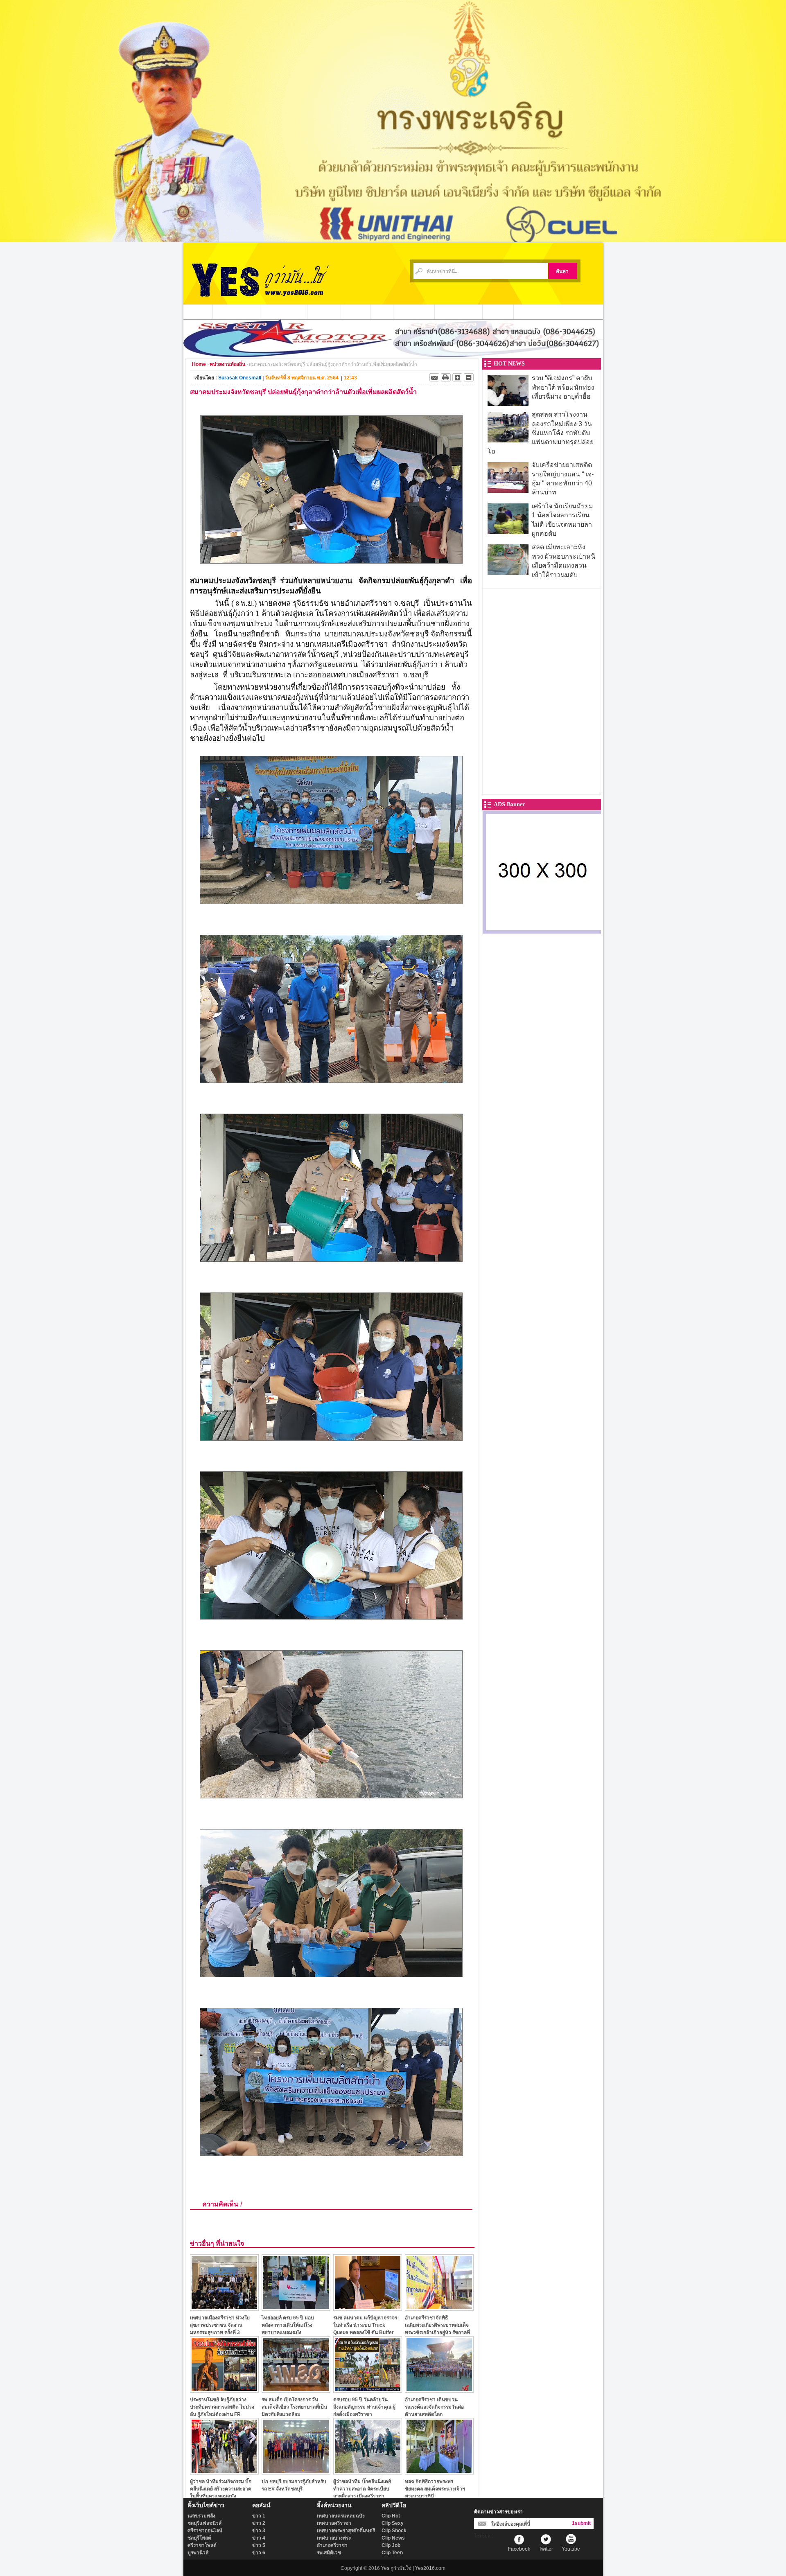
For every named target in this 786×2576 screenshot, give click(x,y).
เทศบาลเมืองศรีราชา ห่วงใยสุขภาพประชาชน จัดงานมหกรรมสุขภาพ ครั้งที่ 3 (220, 2325)
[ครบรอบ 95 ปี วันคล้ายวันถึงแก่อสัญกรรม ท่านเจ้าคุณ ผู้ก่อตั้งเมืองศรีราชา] (368, 2390)
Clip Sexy (393, 2523)
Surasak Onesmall (240, 378)
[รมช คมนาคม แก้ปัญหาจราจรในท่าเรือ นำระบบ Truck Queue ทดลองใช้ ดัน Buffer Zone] (368, 2309)
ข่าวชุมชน (324, 311)
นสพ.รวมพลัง (201, 2516)
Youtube (571, 2549)
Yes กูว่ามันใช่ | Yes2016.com (413, 2568)
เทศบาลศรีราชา (334, 2523)
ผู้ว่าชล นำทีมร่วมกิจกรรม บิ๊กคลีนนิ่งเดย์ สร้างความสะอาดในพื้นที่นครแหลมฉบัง (221, 2489)
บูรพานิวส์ (198, 2553)
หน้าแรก (198, 311)
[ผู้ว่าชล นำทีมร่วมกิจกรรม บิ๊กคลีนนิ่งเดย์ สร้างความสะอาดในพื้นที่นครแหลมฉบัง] (224, 2472)
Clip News (393, 2538)
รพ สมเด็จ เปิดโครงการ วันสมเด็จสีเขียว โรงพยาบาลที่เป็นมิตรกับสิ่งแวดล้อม (294, 2407)
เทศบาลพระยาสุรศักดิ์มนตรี (346, 2531)
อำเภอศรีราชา (332, 2545)
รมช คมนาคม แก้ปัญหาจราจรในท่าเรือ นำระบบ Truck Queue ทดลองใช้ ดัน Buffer (365, 2325)
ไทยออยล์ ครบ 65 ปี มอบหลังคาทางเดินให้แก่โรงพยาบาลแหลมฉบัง (288, 2325)
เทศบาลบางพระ (334, 2538)
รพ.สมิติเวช (329, 2553)
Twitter (546, 2549)
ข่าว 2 (259, 2523)
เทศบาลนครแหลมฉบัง (341, 2516)
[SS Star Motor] (393, 355)
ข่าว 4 (259, 2538)
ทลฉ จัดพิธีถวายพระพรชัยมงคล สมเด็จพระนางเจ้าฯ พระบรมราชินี (435, 2489)
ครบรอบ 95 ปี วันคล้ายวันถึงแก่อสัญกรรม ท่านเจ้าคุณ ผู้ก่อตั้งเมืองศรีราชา (364, 2407)
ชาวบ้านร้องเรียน (459, 311)
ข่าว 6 (259, 2553)
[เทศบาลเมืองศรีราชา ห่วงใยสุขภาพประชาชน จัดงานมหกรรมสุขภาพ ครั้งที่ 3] (224, 2309)
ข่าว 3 (259, 2531)
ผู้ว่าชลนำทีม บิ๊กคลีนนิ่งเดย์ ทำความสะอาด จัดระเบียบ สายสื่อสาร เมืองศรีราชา (362, 2489)
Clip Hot (391, 2516)
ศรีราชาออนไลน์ (205, 2531)
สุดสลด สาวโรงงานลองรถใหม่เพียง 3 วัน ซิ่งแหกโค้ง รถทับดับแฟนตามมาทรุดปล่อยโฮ (541, 433)
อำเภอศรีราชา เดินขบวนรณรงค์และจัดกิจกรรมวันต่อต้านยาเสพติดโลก (434, 2407)
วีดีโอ (382, 311)
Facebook (519, 2549)
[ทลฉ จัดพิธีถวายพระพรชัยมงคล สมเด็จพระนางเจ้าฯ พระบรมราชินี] (439, 2472)
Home (199, 364)
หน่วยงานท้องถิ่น (284, 311)
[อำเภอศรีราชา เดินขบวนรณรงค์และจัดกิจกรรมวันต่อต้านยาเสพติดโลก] (439, 2390)
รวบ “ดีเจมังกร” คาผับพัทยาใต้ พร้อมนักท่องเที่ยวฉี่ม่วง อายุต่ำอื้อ (563, 387)
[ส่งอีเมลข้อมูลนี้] (434, 377)
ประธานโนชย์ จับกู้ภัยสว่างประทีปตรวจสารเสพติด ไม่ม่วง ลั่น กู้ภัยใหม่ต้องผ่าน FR (222, 2407)
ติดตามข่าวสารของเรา (498, 2512)
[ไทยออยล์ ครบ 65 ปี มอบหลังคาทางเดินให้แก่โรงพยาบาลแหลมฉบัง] (296, 2309)
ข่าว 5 (259, 2545)
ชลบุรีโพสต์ (199, 2538)
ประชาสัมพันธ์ (414, 311)
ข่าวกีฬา (356, 311)
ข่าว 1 (259, 2516)
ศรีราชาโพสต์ (202, 2545)
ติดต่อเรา (498, 311)
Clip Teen (392, 2553)
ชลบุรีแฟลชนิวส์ (204, 2523)
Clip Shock (394, 2531)
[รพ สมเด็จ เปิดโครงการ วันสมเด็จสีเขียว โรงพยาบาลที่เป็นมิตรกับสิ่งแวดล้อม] (296, 2390)
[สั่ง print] (446, 377)
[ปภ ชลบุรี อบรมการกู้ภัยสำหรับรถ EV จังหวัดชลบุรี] (296, 2472)
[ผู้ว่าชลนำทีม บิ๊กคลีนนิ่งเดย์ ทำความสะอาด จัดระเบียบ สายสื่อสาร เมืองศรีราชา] (368, 2472)
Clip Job (391, 2545)
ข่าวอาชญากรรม (237, 311)
